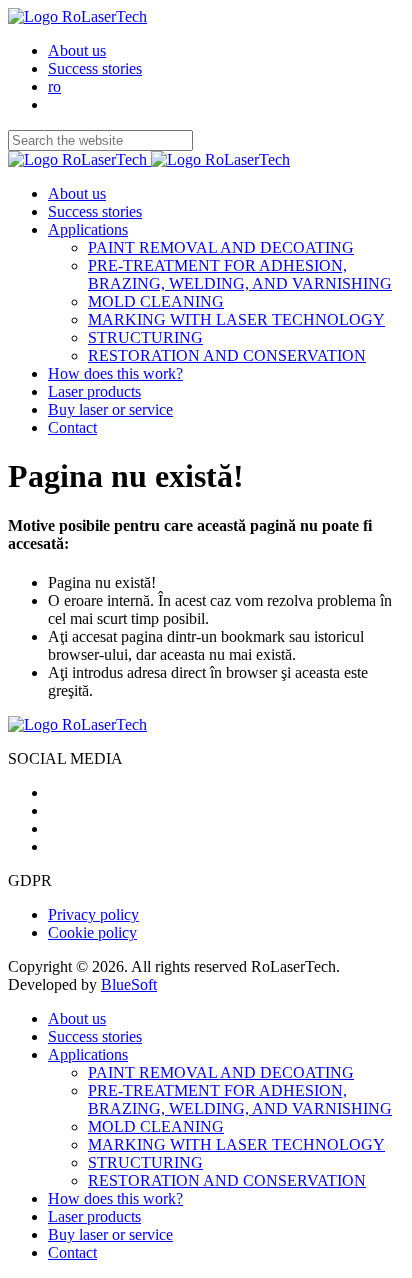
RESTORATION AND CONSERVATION (227, 355)
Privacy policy (93, 914)
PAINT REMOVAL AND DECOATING (221, 247)
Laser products (94, 391)
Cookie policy (92, 932)
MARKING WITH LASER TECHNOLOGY (236, 319)
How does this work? (115, 373)
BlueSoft (129, 984)
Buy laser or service (110, 409)
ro (54, 86)
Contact (72, 427)
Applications (88, 229)
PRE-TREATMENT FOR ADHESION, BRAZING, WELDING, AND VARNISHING (240, 274)
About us (77, 50)
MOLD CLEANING (156, 301)
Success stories (95, 68)
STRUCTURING (145, 337)
